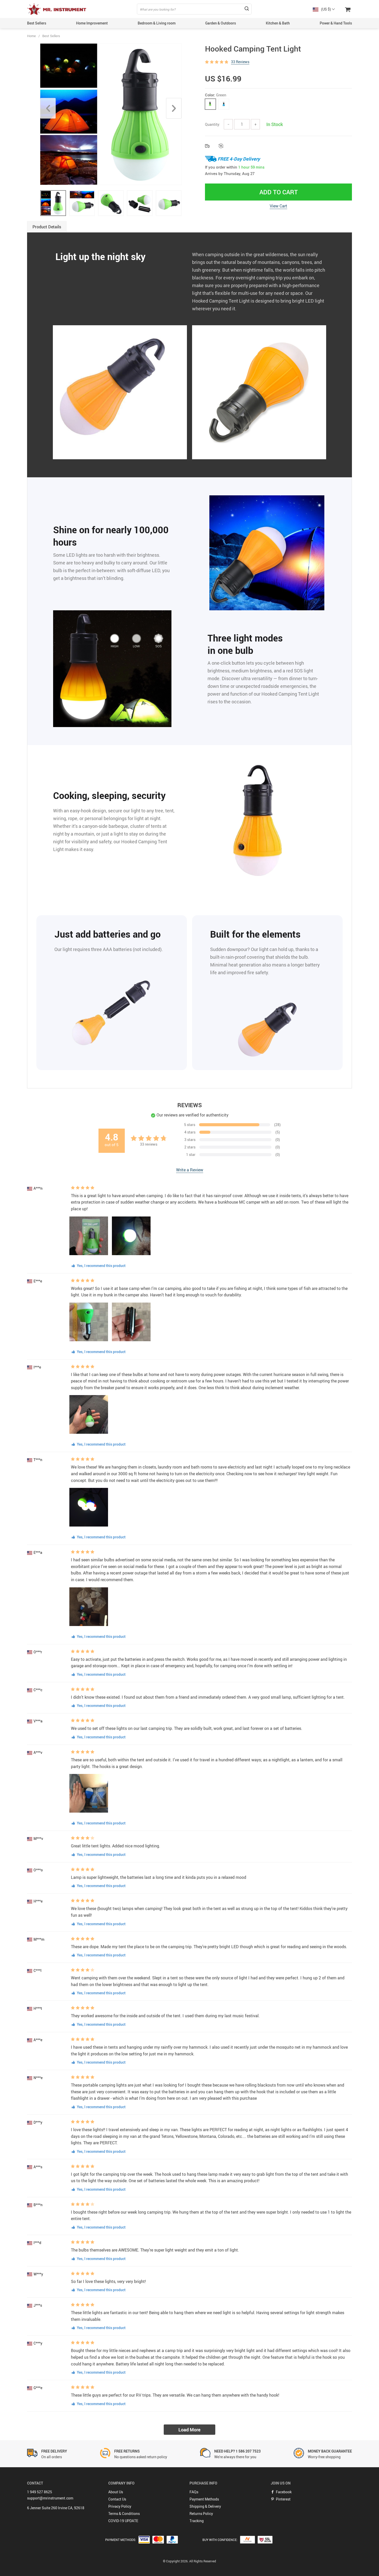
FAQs (194, 2492)
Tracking (197, 2521)
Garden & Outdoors (221, 23)
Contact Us (117, 2499)
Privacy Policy (120, 2506)
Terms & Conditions (124, 2514)
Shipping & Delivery (205, 2506)
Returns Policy (201, 2514)
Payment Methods (204, 2499)
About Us (116, 2492)
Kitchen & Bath (278, 23)
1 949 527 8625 (40, 2492)
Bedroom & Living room (157, 23)
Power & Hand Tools (336, 23)
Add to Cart (279, 192)
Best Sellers (37, 23)
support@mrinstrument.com (50, 2498)
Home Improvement (92, 23)
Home (31, 36)
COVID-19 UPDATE (123, 2521)
